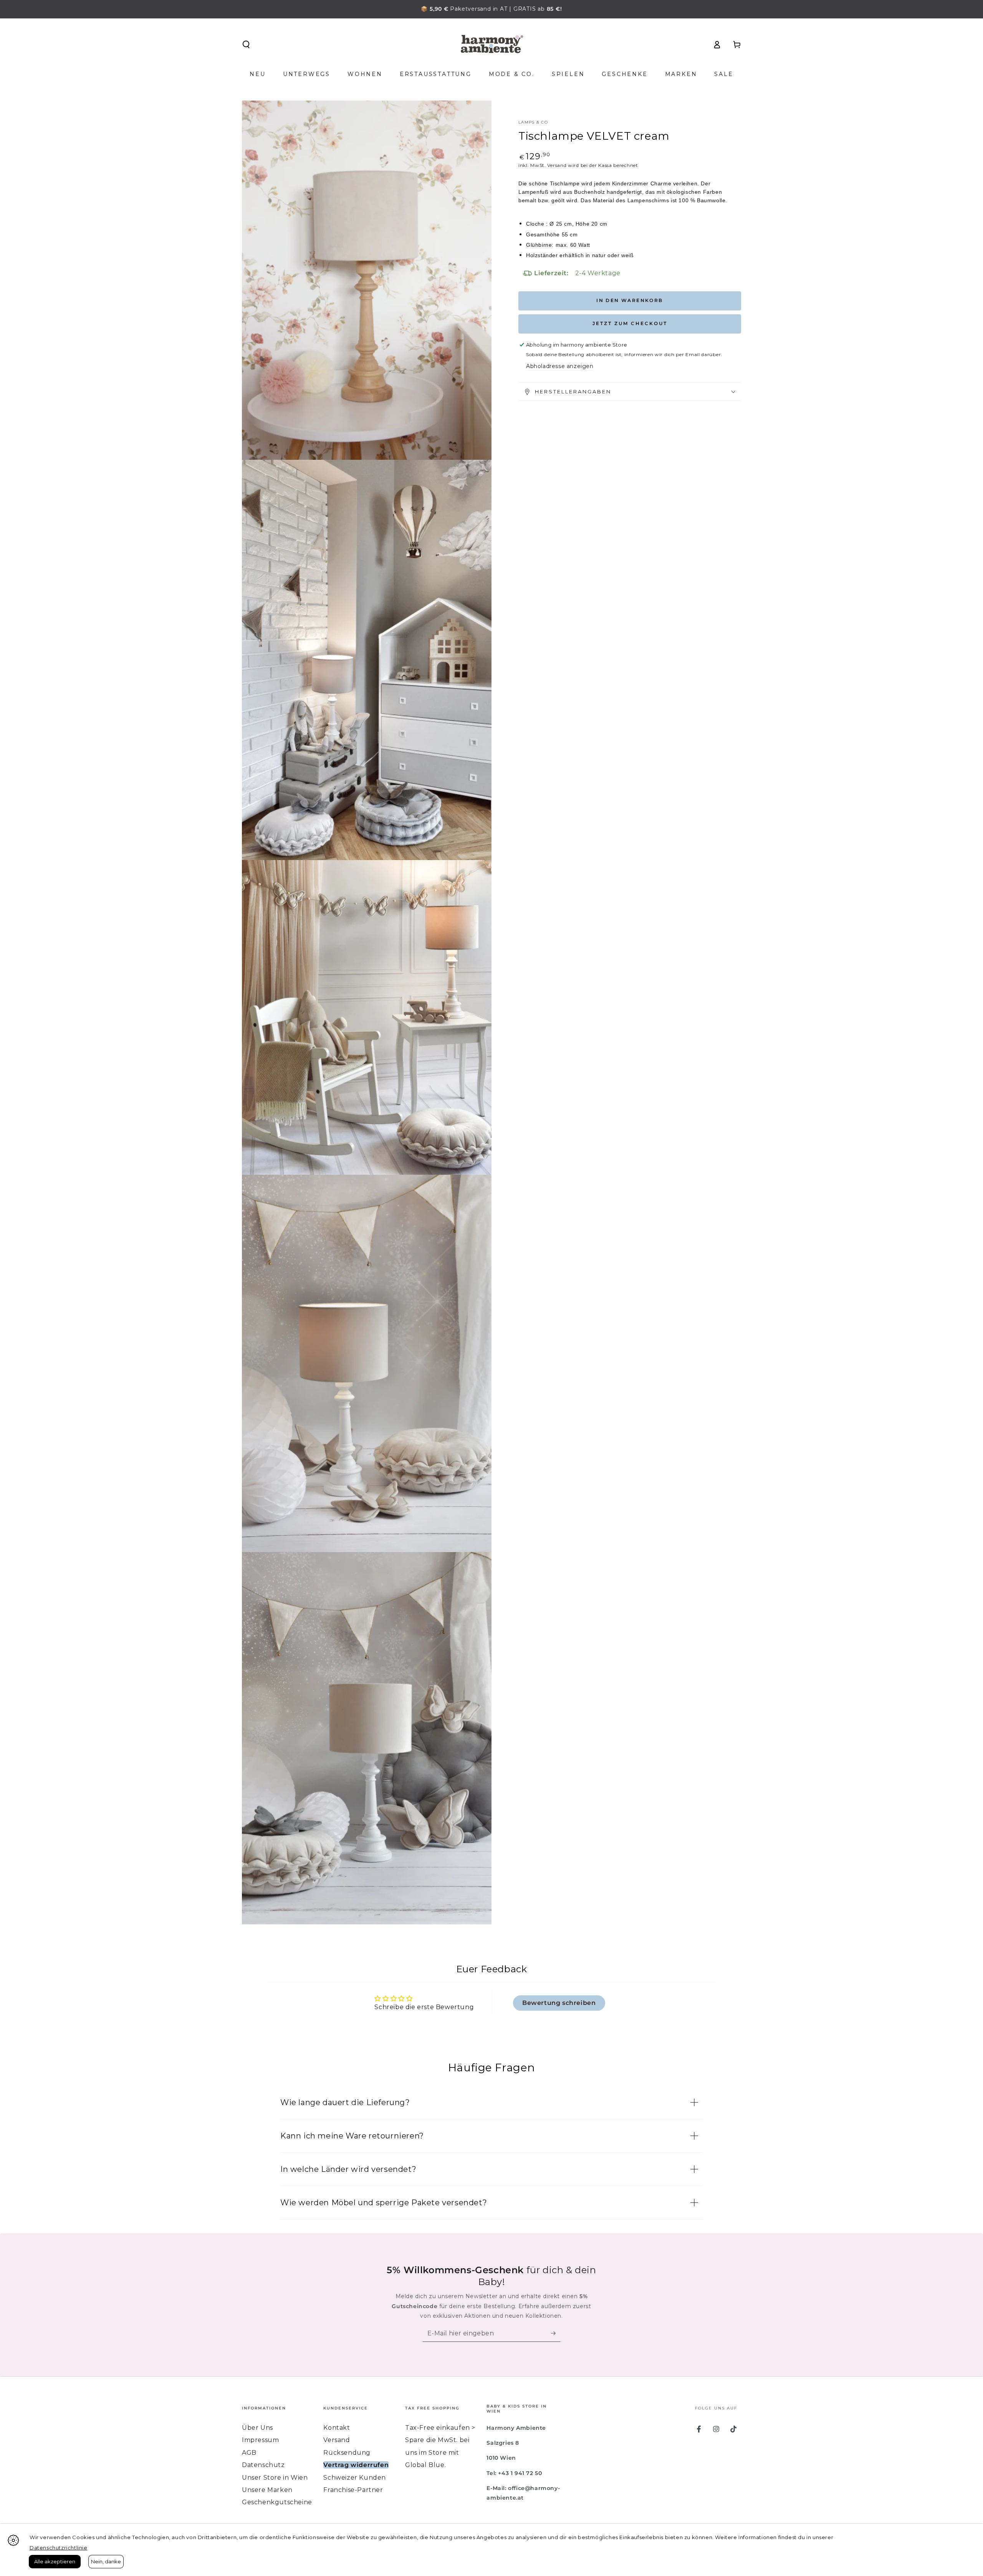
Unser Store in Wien (275, 2478)
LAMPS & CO (533, 122)
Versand (557, 165)
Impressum (260, 2440)
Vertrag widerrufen (356, 2465)
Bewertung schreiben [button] (559, 2003)
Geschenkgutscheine (277, 2502)
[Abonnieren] (556, 2333)
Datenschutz (263, 2465)
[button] (246, 45)
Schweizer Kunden (355, 2478)
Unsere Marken (267, 2490)
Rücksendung (347, 2453)
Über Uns (257, 2428)
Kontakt (337, 2428)
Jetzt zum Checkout (630, 324)
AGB (249, 2453)
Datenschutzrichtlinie (59, 2548)
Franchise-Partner (353, 2490)
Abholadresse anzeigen (560, 367)
